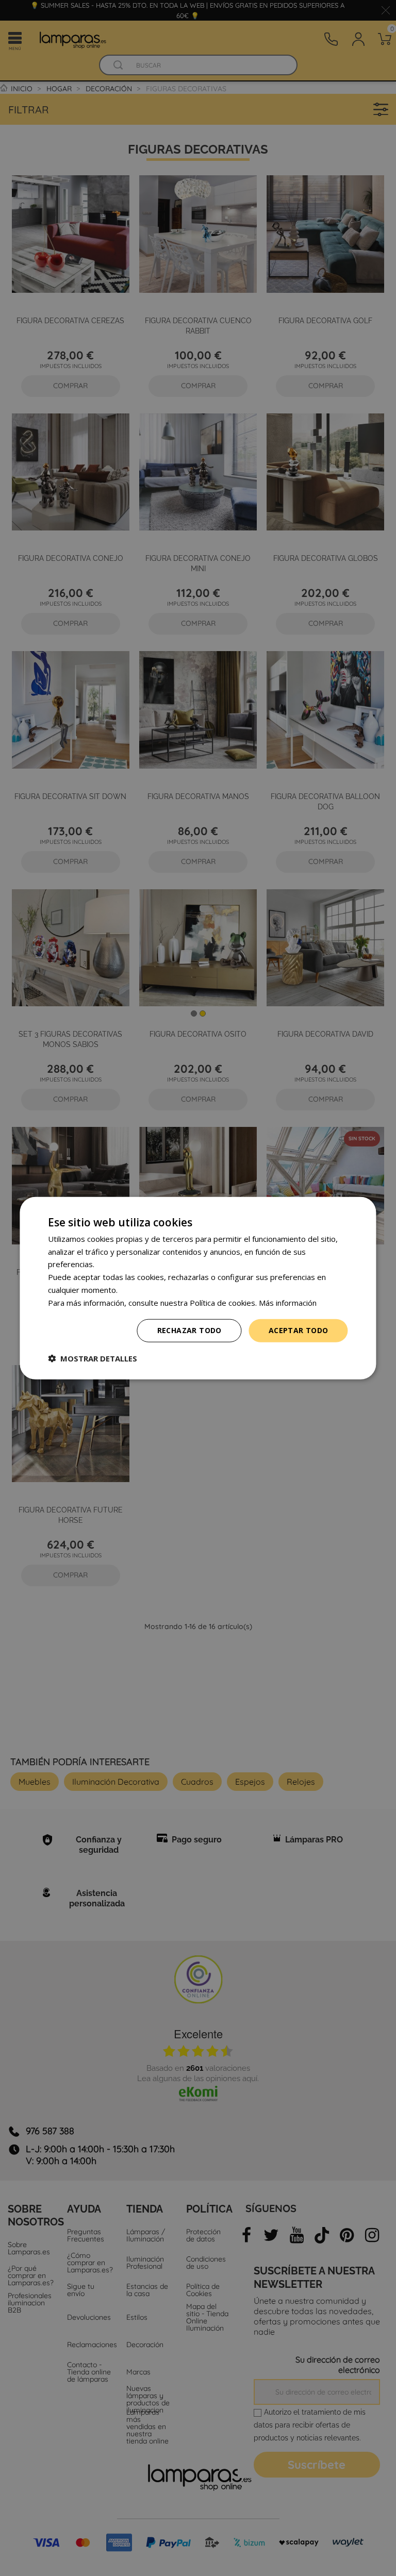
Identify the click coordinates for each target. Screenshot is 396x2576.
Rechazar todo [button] (189, 1330)
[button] (93, 1358)
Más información (288, 1302)
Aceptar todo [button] (299, 1330)
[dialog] (198, 1288)
